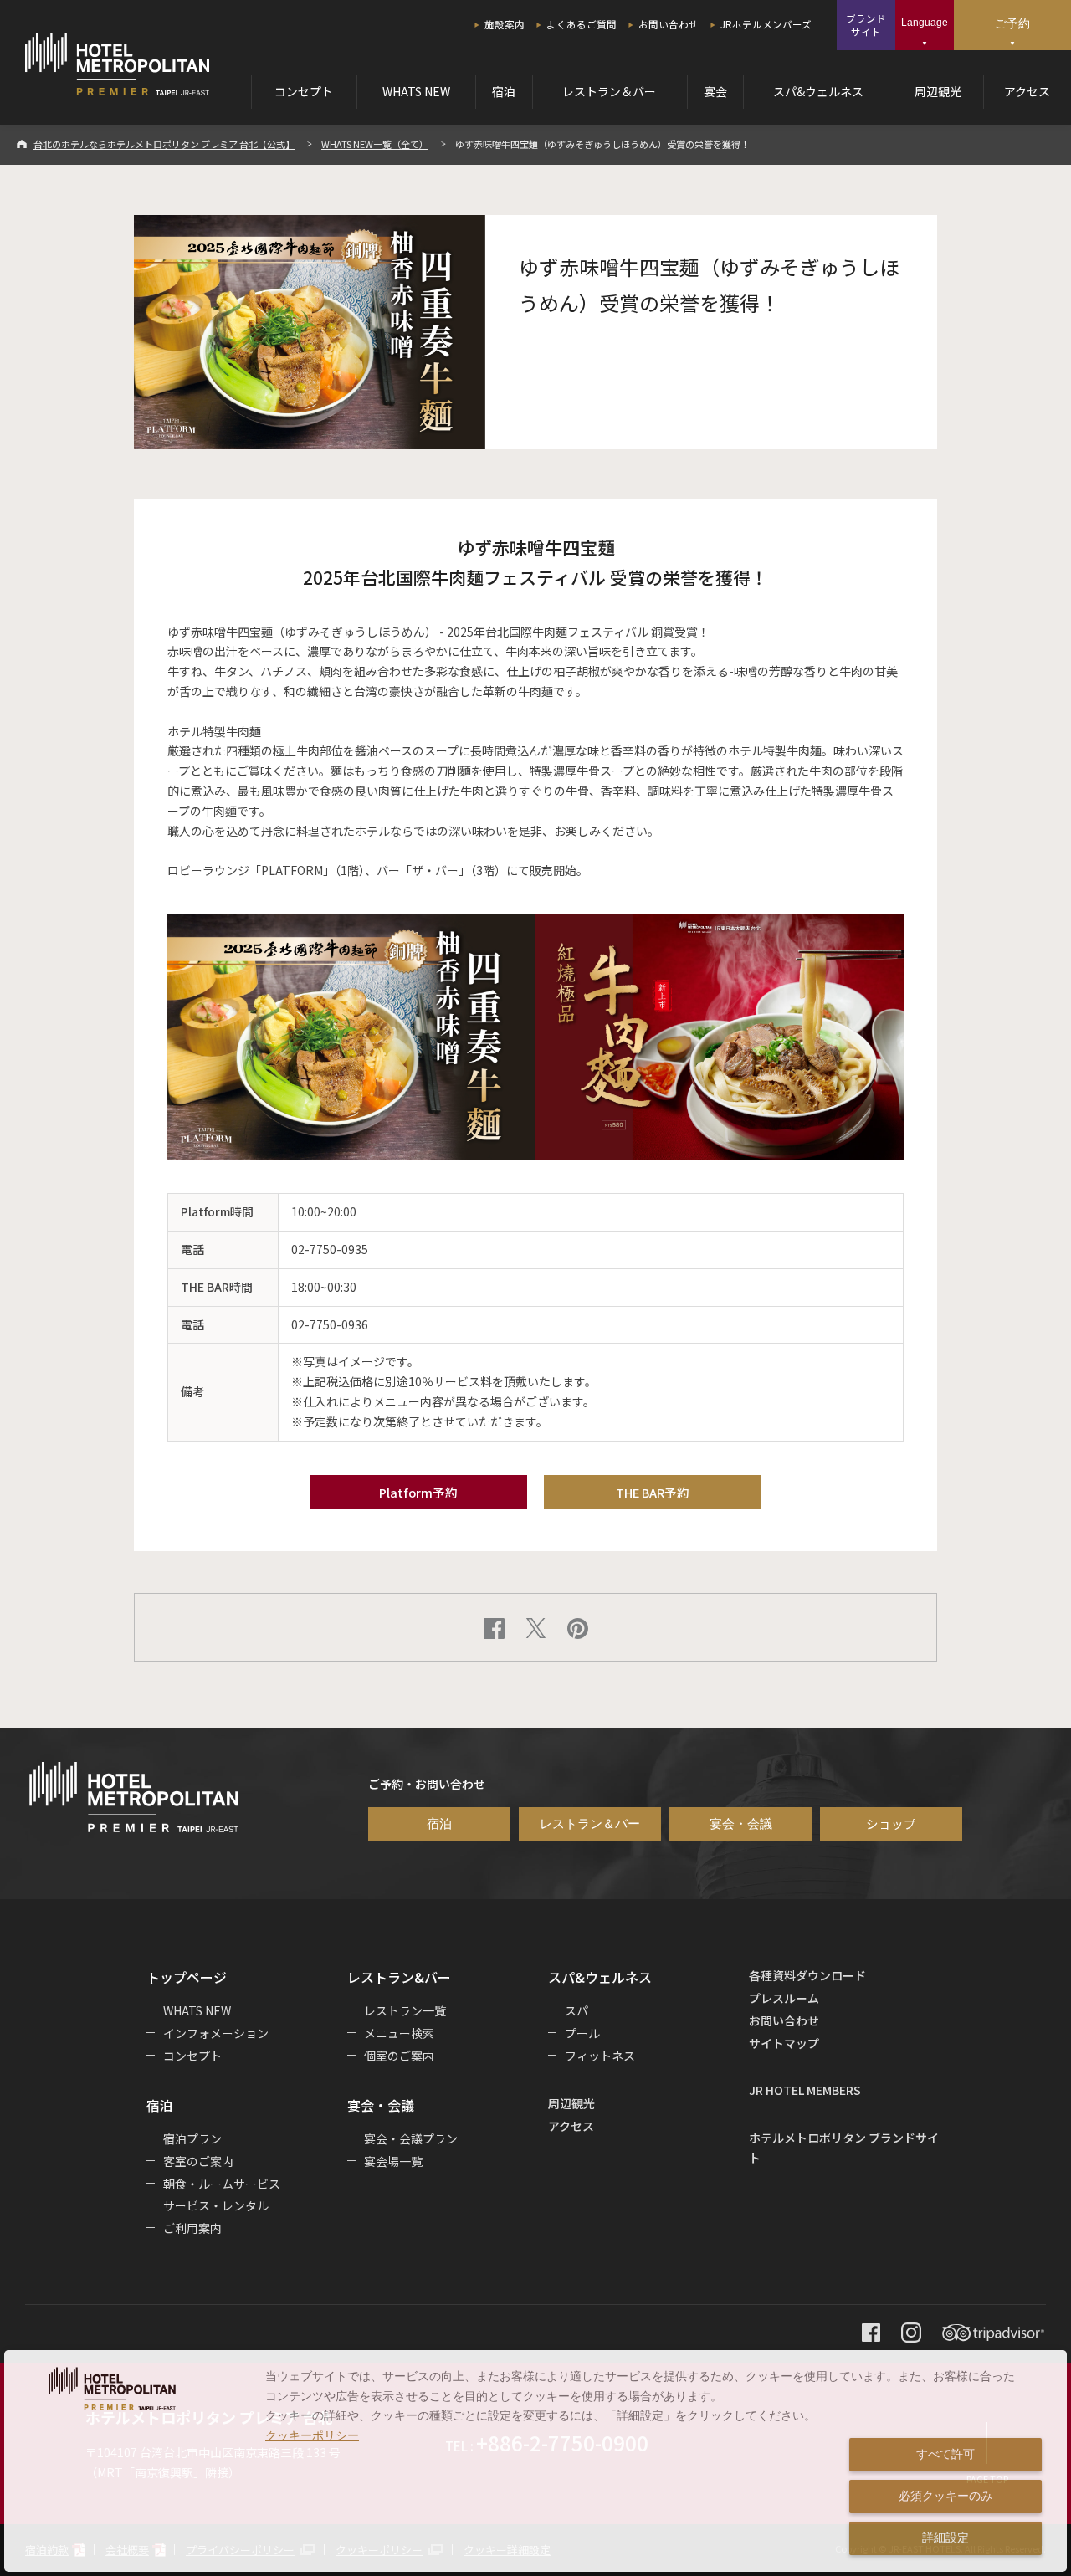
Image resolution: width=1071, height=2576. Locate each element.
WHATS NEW (416, 91)
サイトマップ (784, 2043)
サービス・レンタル (216, 2205)
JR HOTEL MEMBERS (805, 2090)
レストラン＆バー (609, 91)
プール (582, 2033)
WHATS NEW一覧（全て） (375, 144)
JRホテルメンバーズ (766, 24)
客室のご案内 (198, 2161)
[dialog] (535, 2461)
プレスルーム (784, 1998)
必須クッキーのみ (945, 2496)
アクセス (1027, 91)
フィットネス (600, 2056)
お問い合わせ (669, 24)
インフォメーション (216, 2033)
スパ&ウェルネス (818, 91)
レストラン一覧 (405, 2010)
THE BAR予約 (653, 1492)
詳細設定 (945, 2538)
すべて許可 (945, 2454)
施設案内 (505, 24)
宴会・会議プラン (411, 2138)
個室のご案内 (399, 2056)
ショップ (891, 1823)
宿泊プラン (192, 2138)
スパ (576, 2010)
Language (925, 23)
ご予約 (1012, 23)
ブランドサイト (866, 25)
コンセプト (304, 91)
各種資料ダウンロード (807, 1975)
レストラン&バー (399, 1977)
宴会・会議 (741, 1824)
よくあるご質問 (582, 24)
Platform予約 (418, 1492)
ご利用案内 (192, 2228)
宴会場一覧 (393, 2161)
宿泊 (504, 91)
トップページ (187, 1977)
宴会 (715, 91)
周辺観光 (938, 91)
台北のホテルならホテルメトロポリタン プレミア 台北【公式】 (164, 144)
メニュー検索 (399, 2033)
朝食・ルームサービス (222, 2184)
